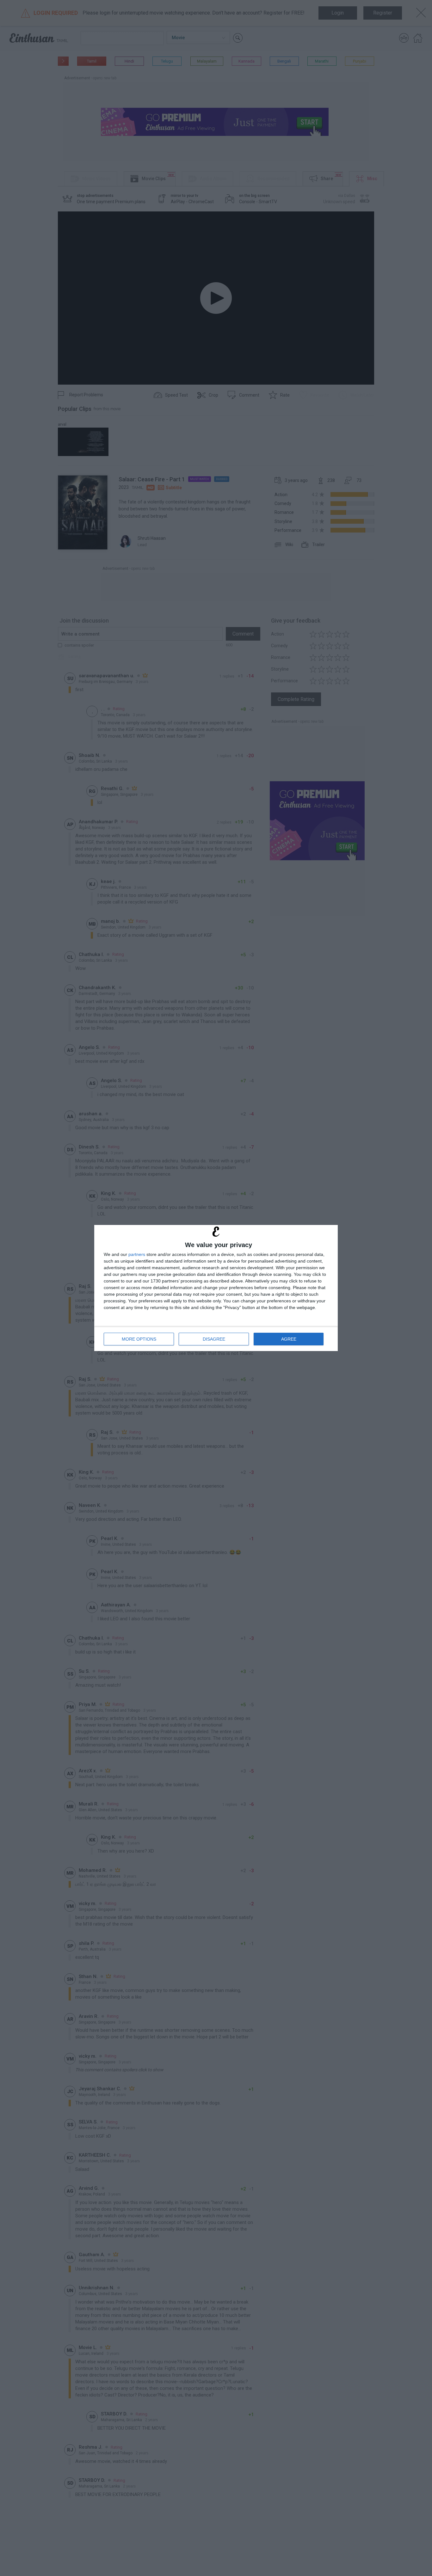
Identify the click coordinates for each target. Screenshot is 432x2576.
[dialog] (216, 1288)
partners (137, 1254)
